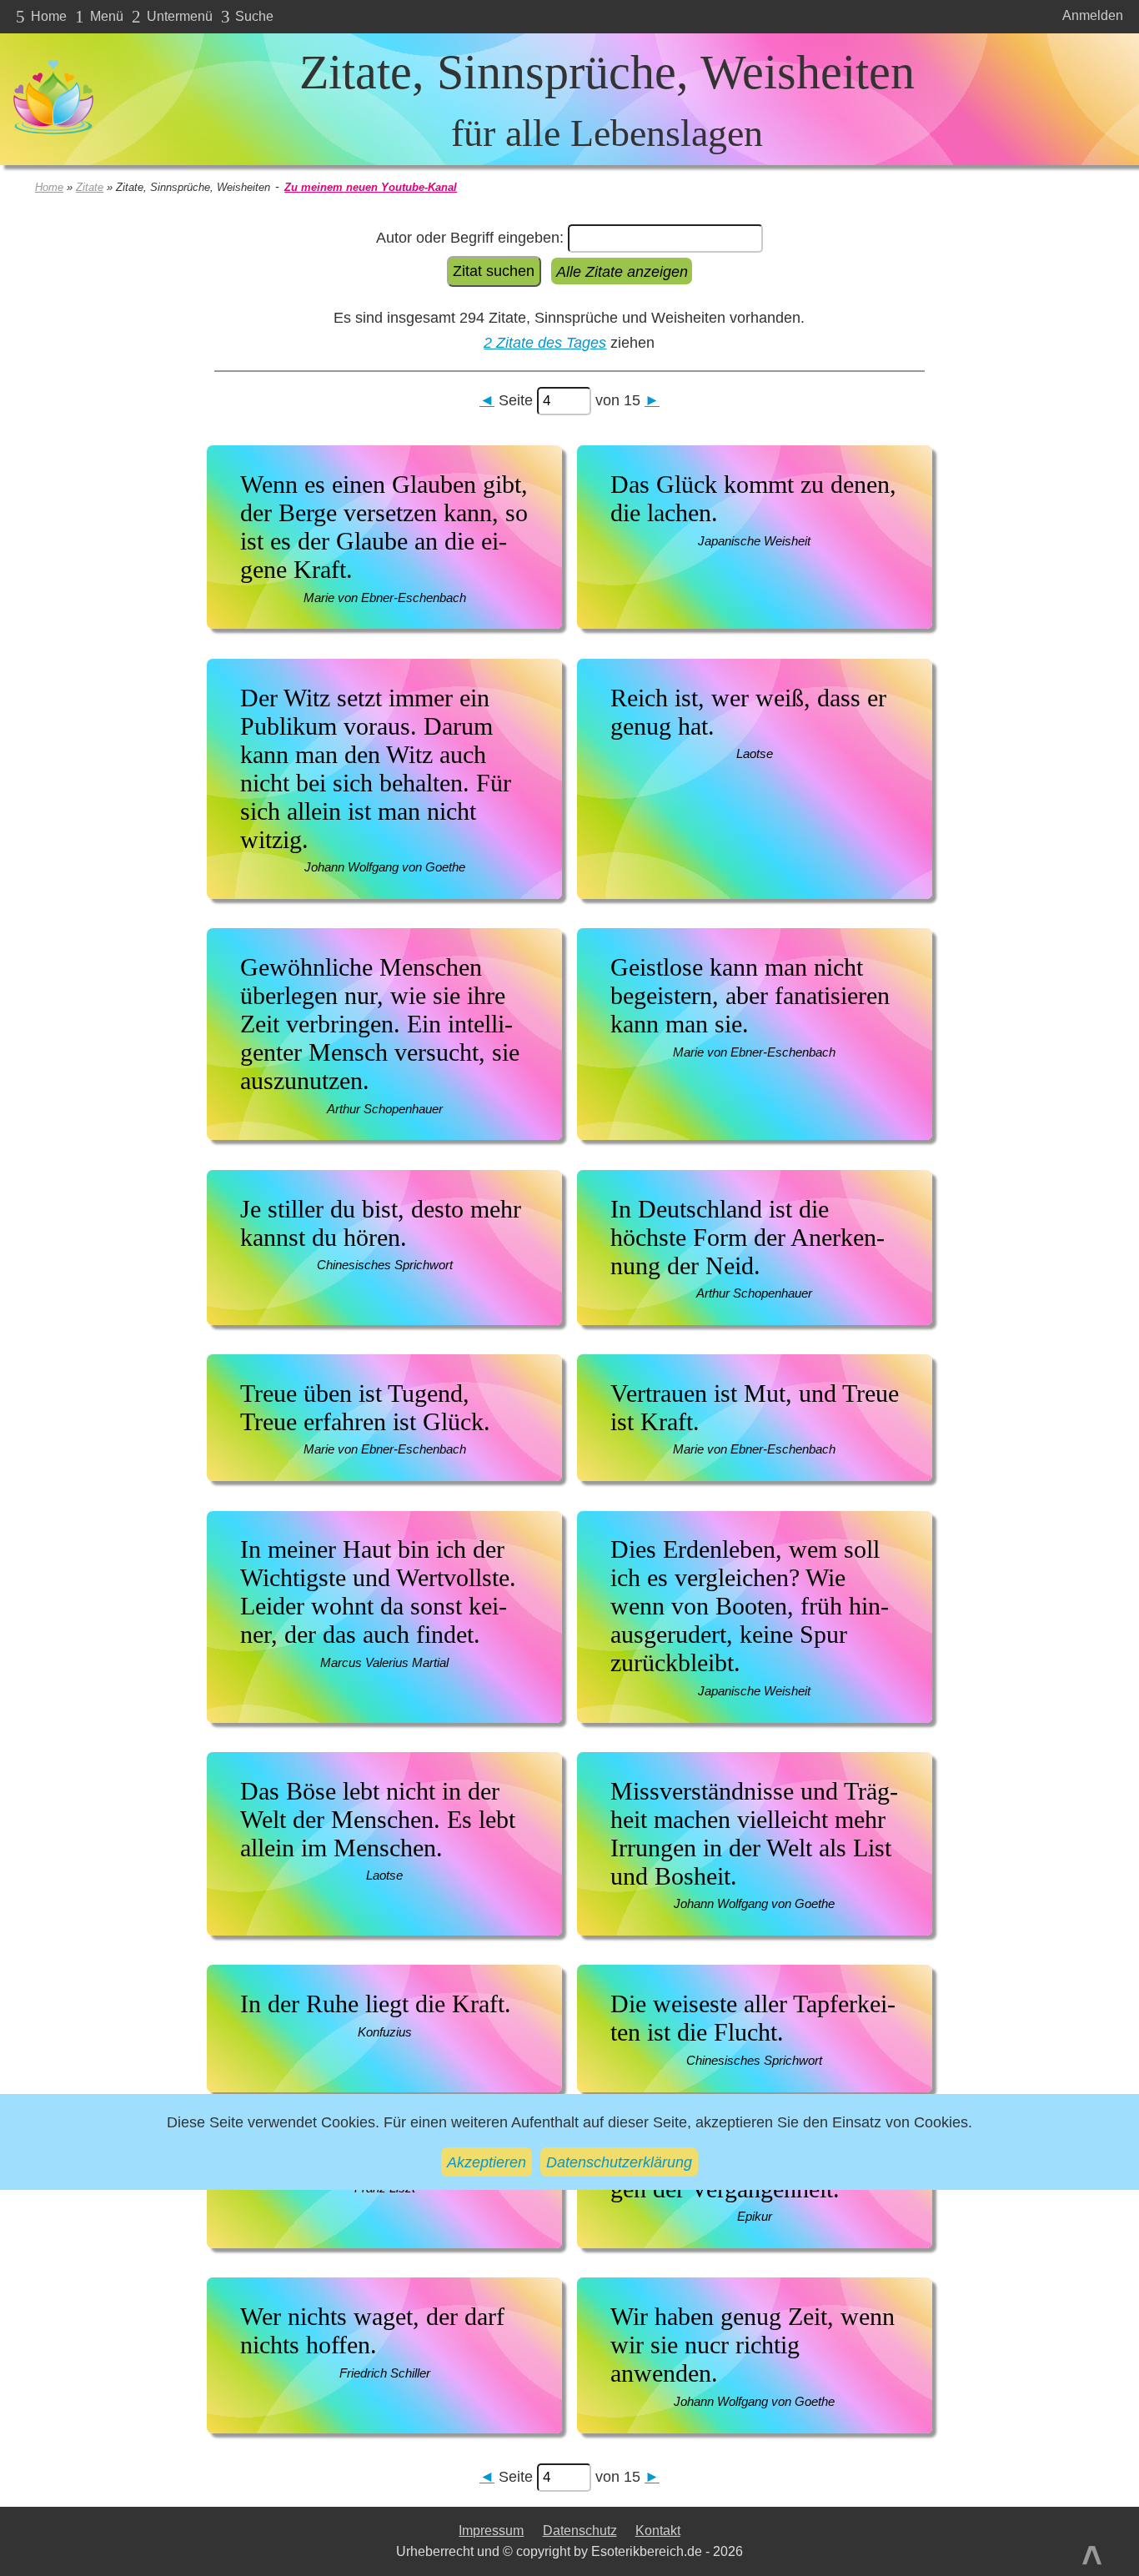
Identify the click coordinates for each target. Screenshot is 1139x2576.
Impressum (491, 2531)
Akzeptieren (487, 2162)
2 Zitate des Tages (545, 342)
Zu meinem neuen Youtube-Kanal (371, 187)
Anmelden (1093, 15)
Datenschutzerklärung (619, 2162)
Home (49, 187)
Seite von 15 (569, 400)
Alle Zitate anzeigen (622, 271)
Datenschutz (580, 2531)
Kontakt (658, 2531)
